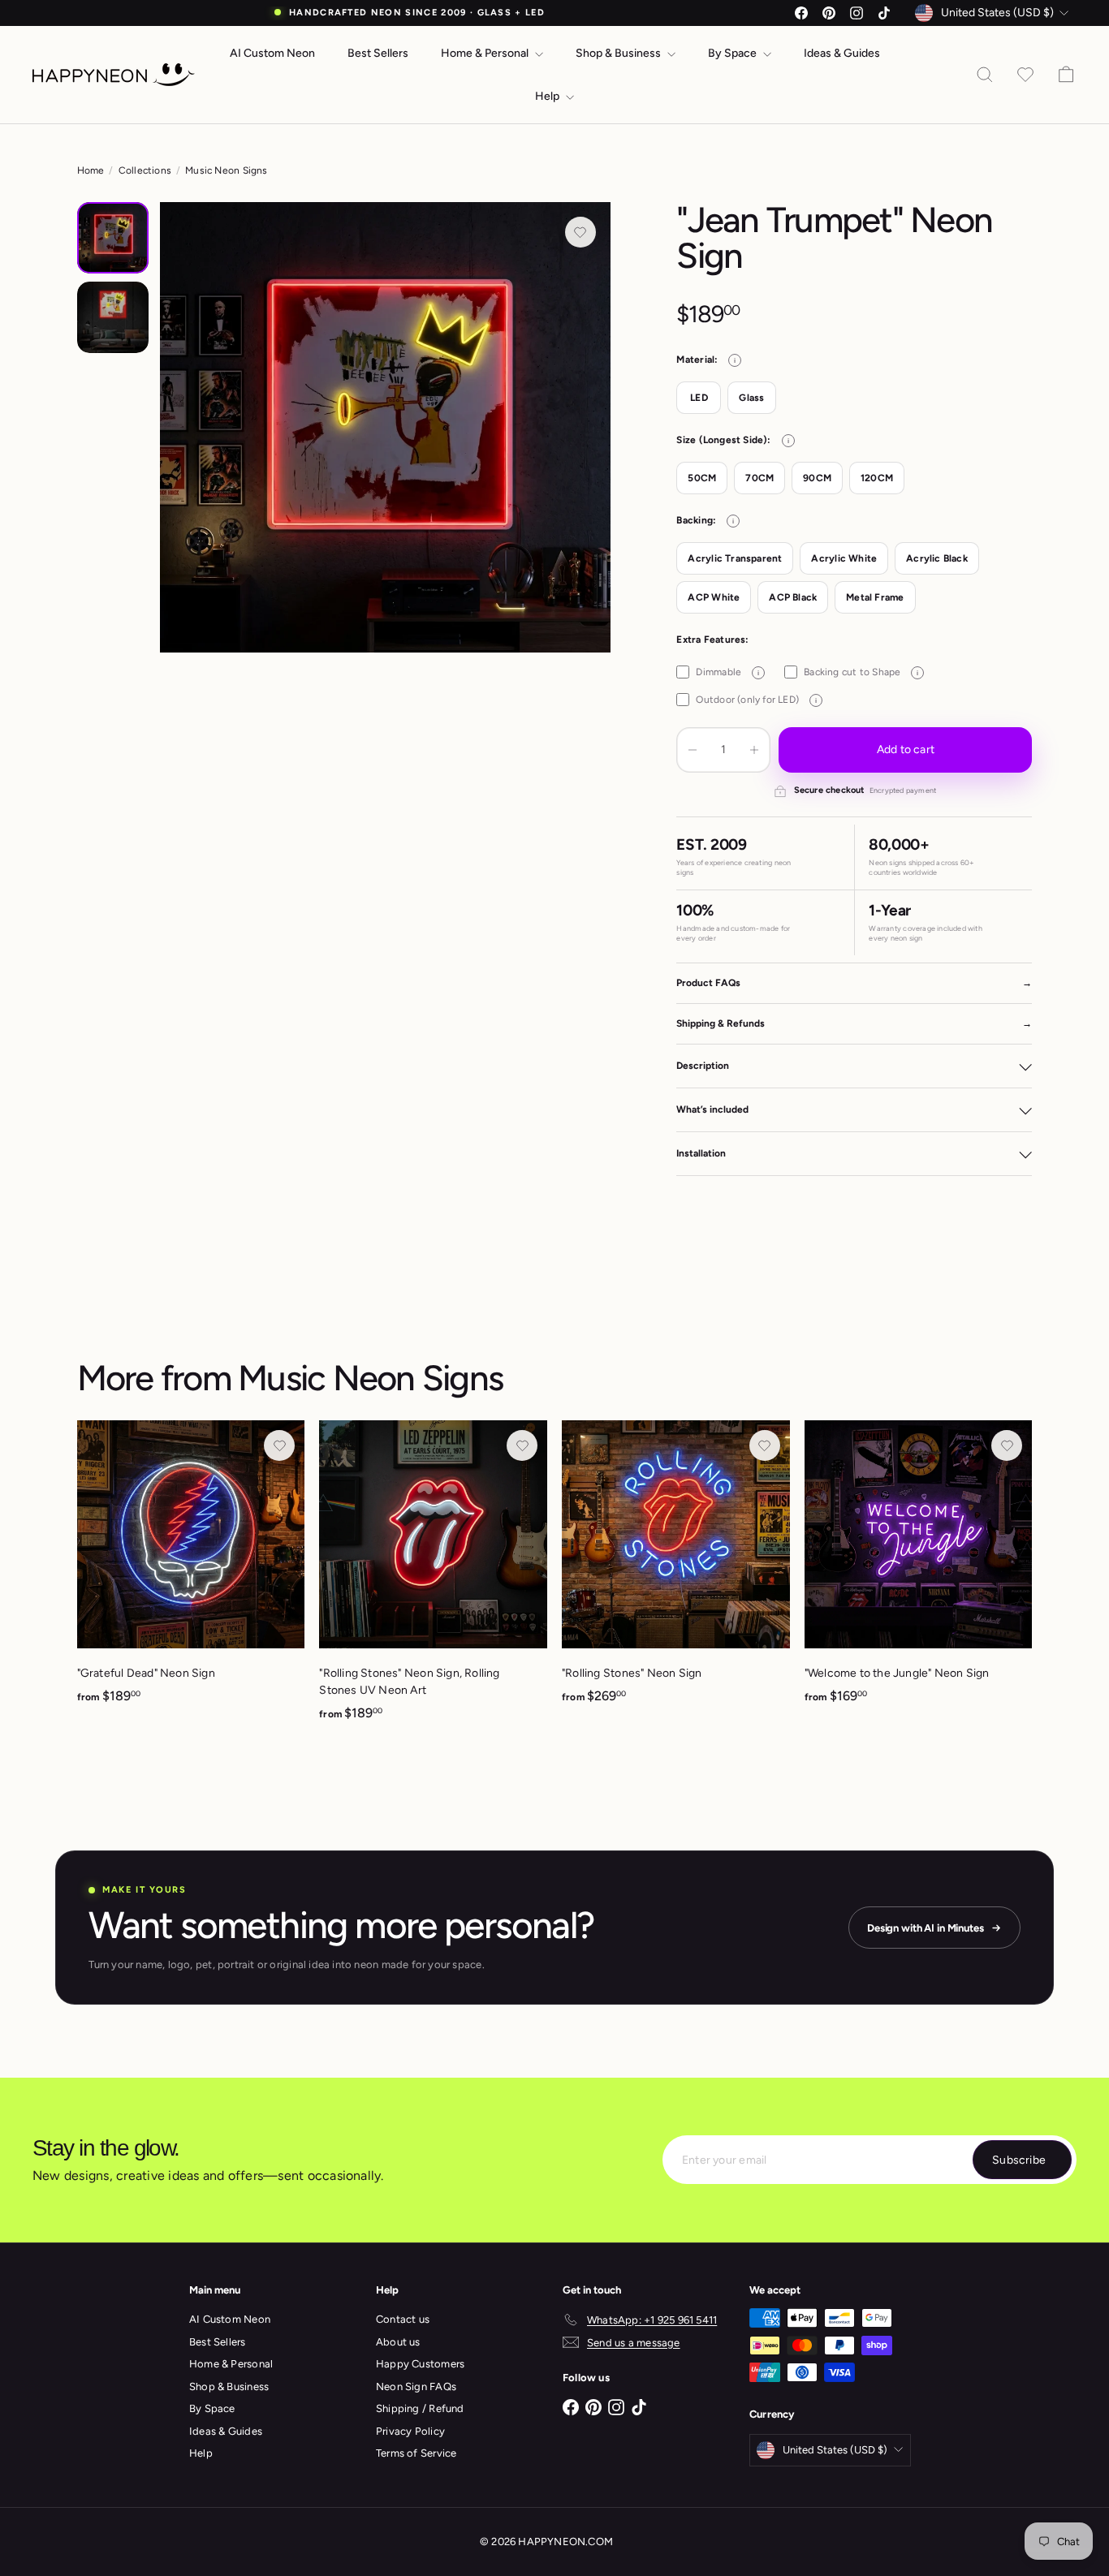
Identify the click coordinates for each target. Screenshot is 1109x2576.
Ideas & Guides (842, 53)
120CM (877, 478)
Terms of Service (416, 2453)
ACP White (714, 597)
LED (699, 398)
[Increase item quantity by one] (754, 750)
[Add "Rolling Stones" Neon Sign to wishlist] (765, 1445)
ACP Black (793, 597)
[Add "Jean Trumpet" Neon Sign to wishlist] (580, 232)
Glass (751, 398)
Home (91, 170)
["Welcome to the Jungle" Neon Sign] (919, 1571)
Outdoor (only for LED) (756, 700)
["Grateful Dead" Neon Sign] (191, 1571)
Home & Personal (486, 53)
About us (398, 2342)
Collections (145, 170)
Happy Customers (420, 2364)
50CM (702, 478)
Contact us (403, 2319)
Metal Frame (875, 597)
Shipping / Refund (420, 2408)
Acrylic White (844, 558)
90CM (817, 478)
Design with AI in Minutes (926, 1928)
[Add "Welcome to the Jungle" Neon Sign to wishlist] (1007, 1445)
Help (548, 96)
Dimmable (727, 672)
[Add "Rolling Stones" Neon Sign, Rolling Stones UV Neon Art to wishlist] (522, 1445)
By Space (734, 53)
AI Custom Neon (272, 53)
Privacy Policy (410, 2431)
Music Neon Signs (226, 170)
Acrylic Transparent (735, 558)
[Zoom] (385, 427)
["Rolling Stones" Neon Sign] (676, 1571)
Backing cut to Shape (861, 672)
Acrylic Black (937, 558)
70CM (759, 478)
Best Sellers (378, 53)
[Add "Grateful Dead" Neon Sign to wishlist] (279, 1445)
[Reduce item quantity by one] (693, 750)
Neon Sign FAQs (416, 2386)
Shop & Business (619, 53)
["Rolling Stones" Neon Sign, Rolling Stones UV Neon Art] (433, 1579)
